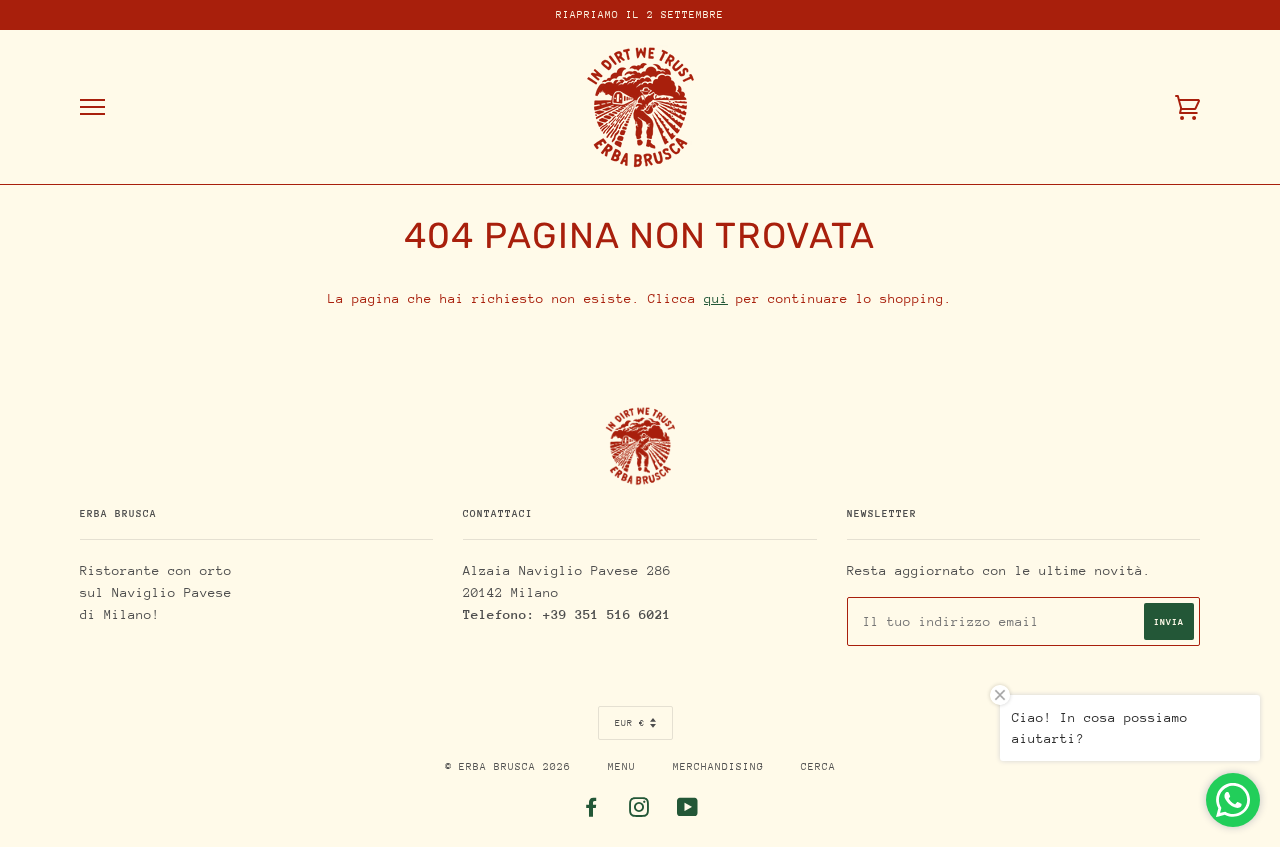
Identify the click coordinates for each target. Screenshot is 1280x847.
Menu (622, 767)
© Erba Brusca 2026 (508, 767)
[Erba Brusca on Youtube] (688, 812)
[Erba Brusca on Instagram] (639, 812)
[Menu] (92, 107)
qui (716, 298)
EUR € (630, 722)
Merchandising (718, 767)
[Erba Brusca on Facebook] (591, 812)
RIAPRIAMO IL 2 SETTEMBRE (640, 15)
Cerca (818, 767)
